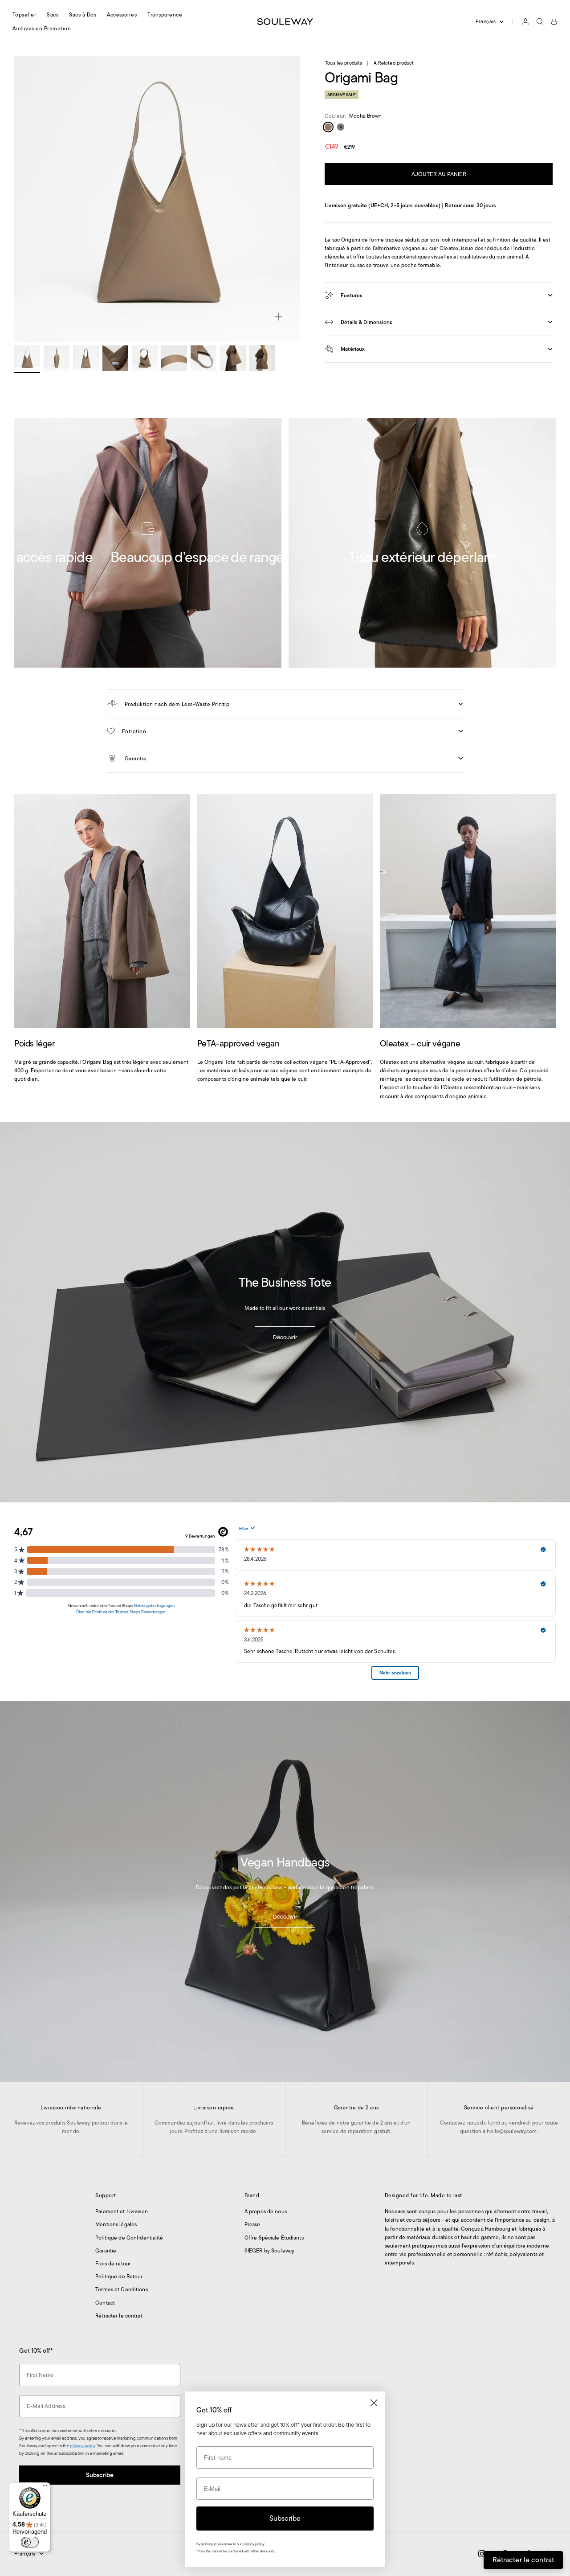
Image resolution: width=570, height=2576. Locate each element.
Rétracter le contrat (119, 2316)
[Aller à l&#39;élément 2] (57, 358)
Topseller (24, 14)
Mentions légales (116, 2224)
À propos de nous (266, 2211)
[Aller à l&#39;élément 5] (145, 358)
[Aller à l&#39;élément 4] (115, 358)
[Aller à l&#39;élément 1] (27, 358)
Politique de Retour (119, 2276)
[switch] (30, 2542)
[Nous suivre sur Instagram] (482, 2554)
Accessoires (122, 14)
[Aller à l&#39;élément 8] (233, 358)
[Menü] (45, 2488)
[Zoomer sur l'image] (279, 317)
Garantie (106, 2250)
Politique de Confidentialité (129, 2238)
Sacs (53, 14)
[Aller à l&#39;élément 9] (262, 358)
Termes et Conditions (121, 2289)
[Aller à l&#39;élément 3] (86, 358)
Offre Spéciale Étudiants (274, 2238)
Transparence (165, 14)
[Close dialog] (374, 2403)
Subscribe (100, 2475)
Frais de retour (113, 2263)
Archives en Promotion (42, 28)
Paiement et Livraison (122, 2211)
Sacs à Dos (83, 14)
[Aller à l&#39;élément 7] (204, 358)
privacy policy (83, 2446)
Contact (105, 2303)
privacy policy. (254, 2544)
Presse (252, 2224)
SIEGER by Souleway (269, 2250)
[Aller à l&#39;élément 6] (174, 358)
